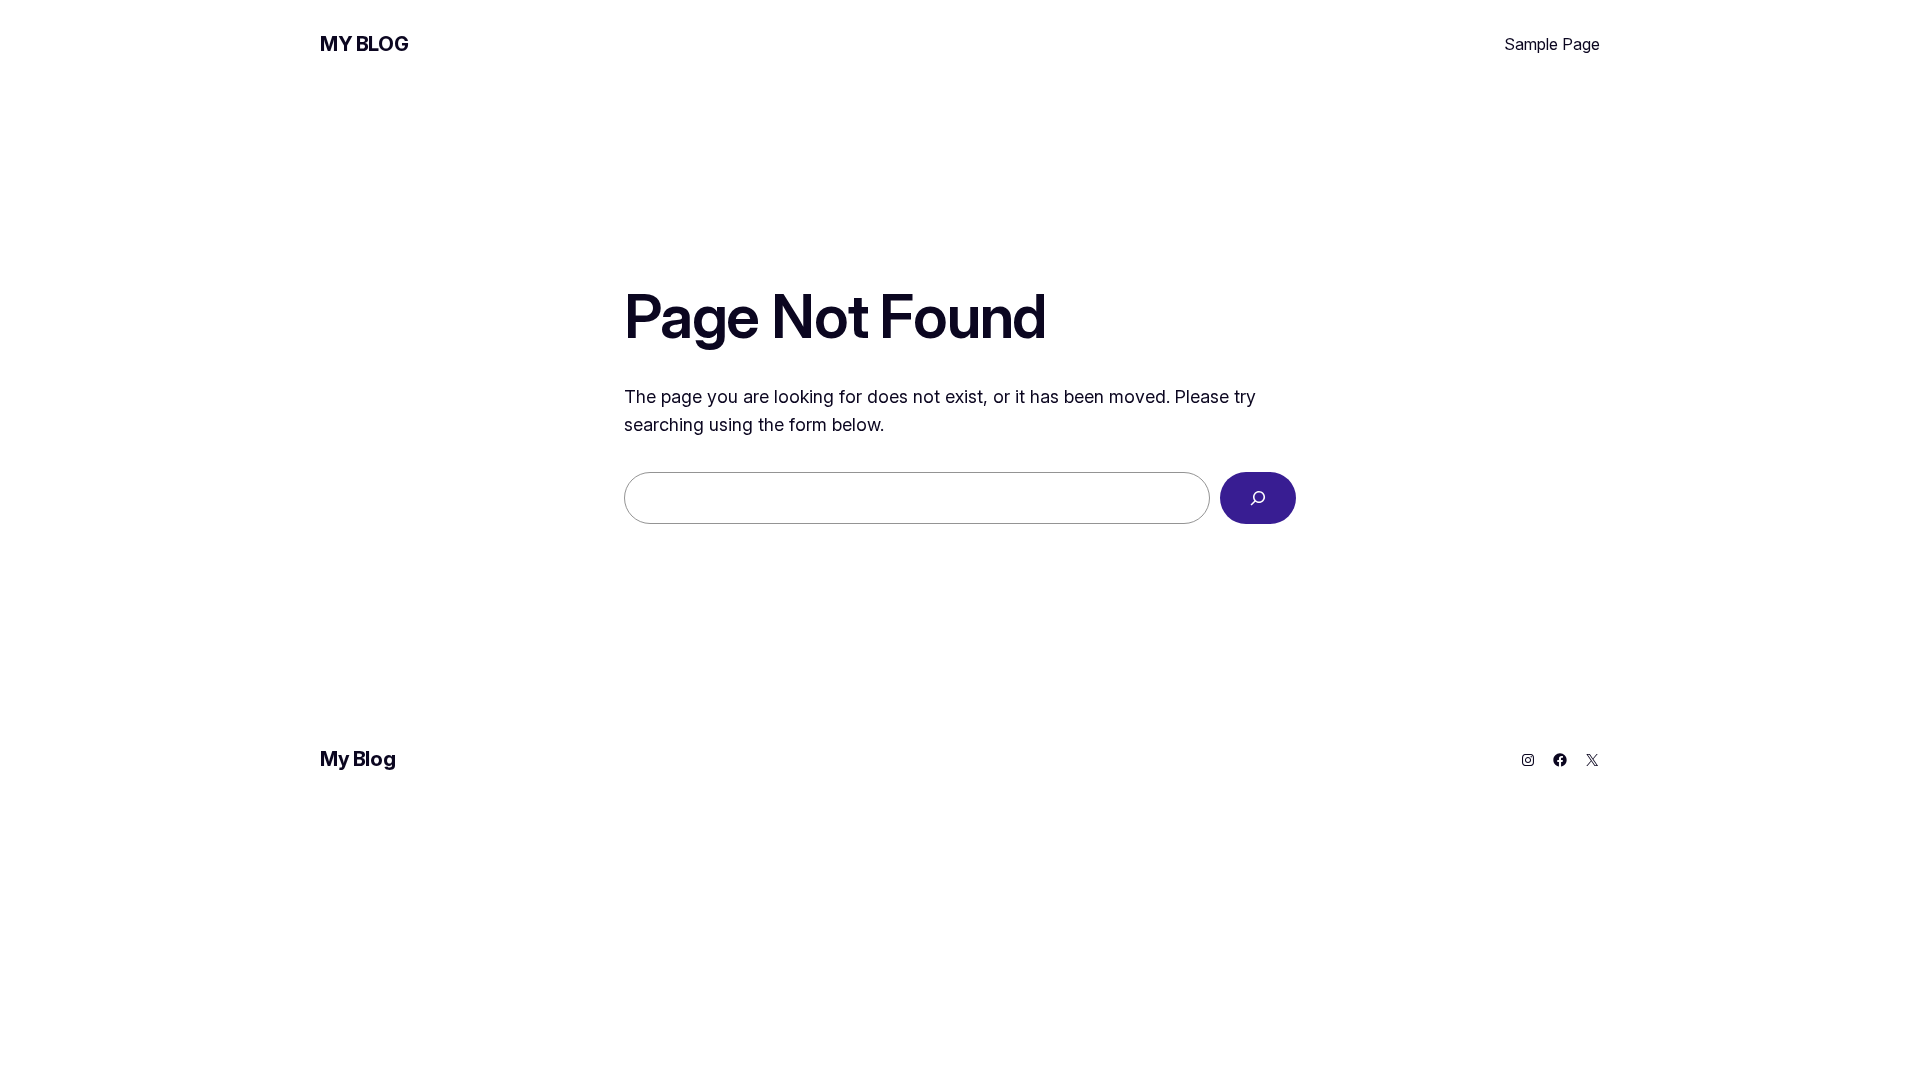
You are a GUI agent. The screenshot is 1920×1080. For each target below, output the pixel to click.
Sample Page (1552, 44)
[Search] (1258, 498)
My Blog (364, 44)
